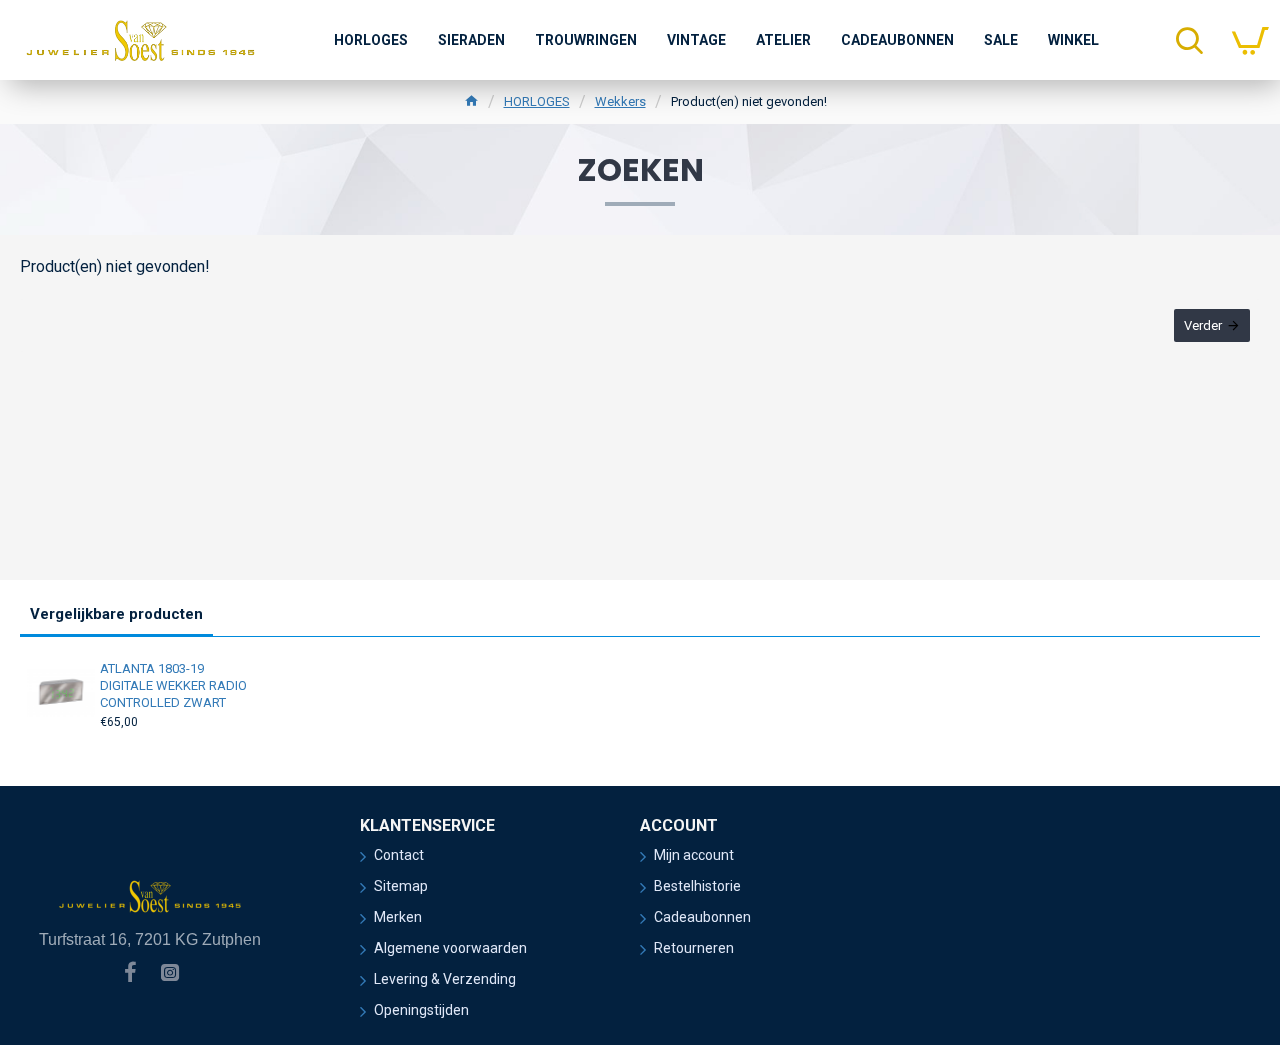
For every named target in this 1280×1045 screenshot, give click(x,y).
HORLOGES (537, 101)
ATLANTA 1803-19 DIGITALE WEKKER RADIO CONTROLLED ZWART (173, 685)
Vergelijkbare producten (116, 614)
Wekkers (620, 101)
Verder (1203, 325)
